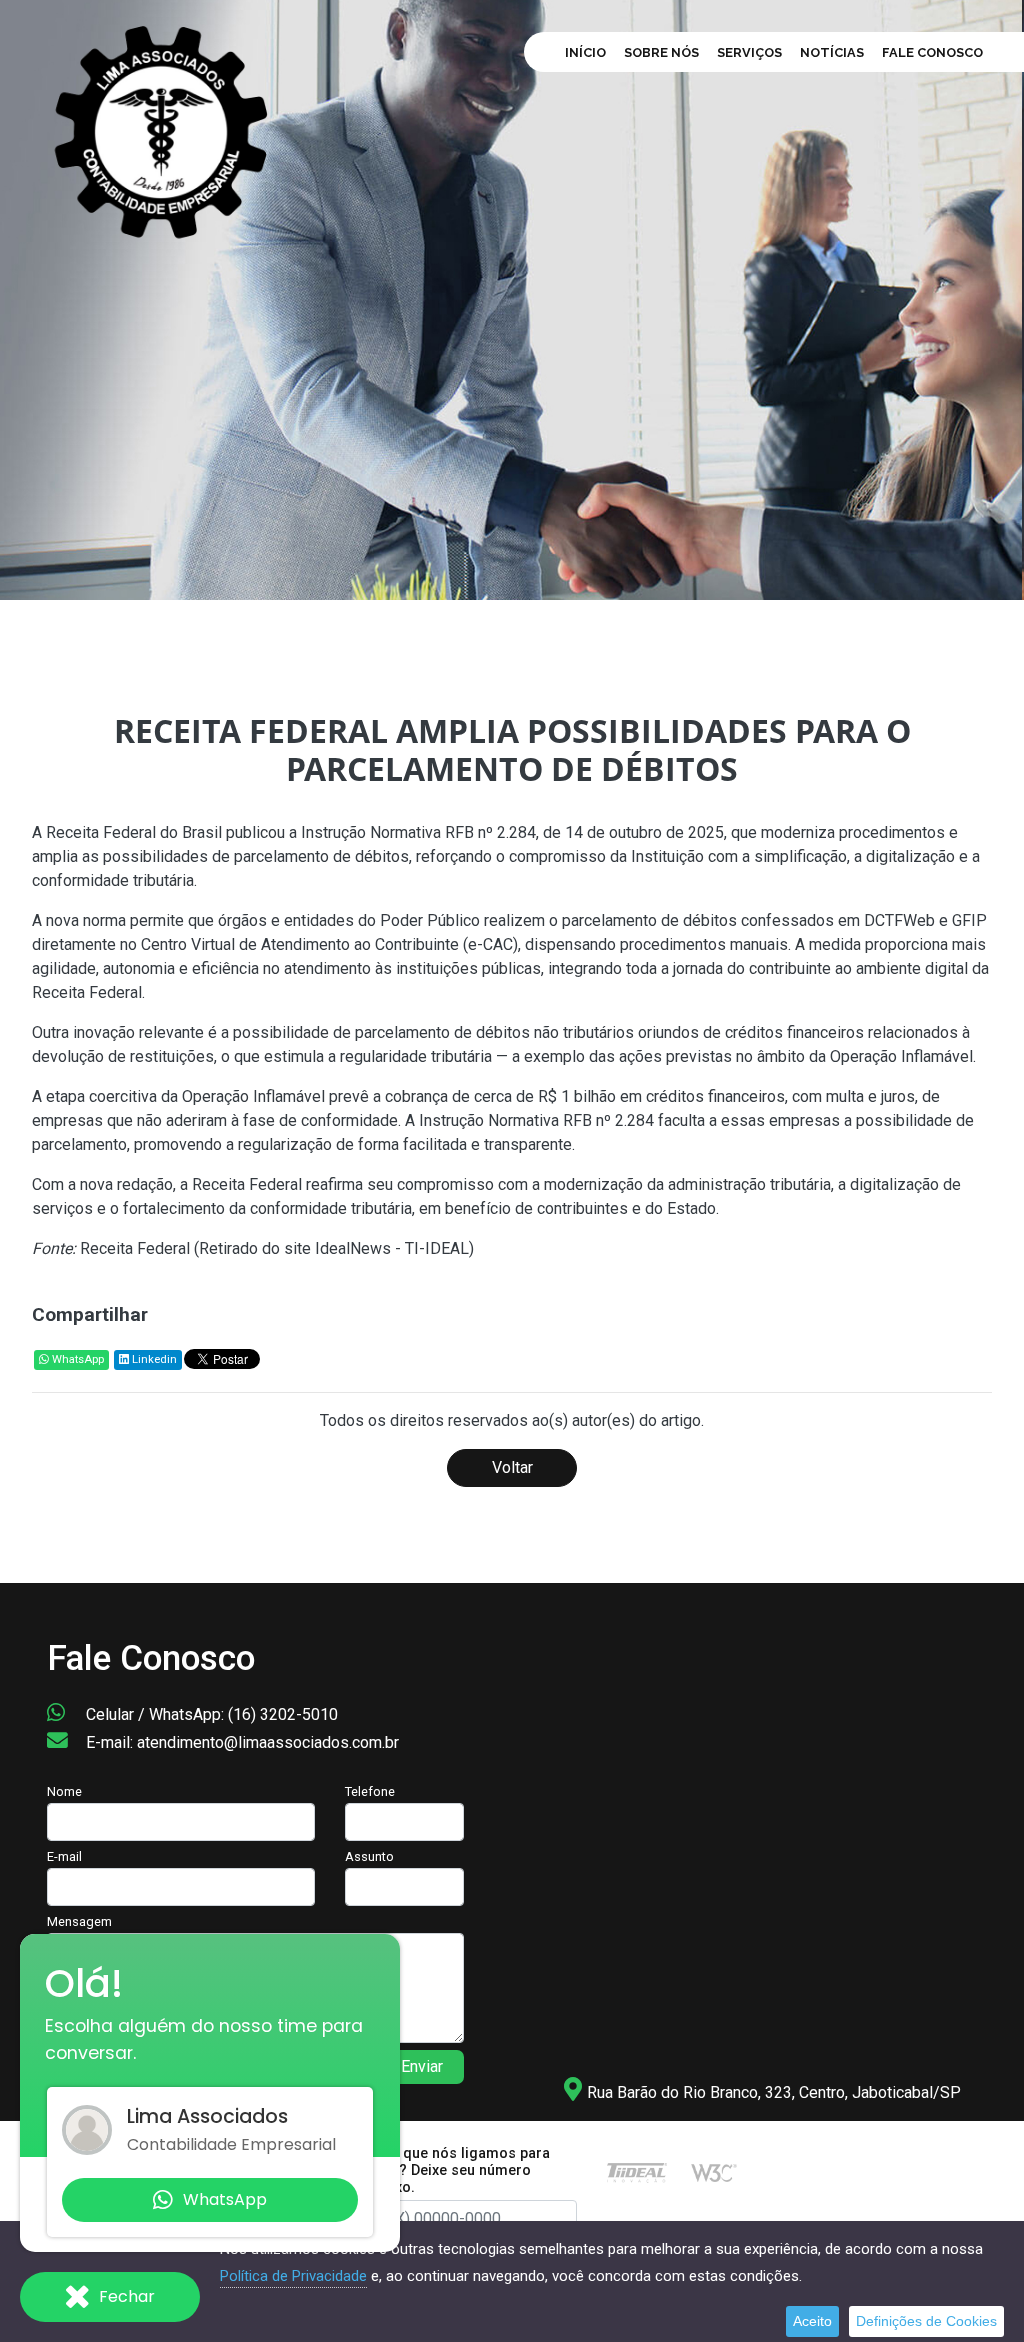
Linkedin (153, 1359)
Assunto (369, 1856)
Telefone (370, 1791)
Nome (64, 1791)
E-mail (64, 1856)
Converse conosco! (292, 469)
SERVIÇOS (749, 52)
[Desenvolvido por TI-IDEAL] (637, 2172)
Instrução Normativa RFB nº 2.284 (418, 832)
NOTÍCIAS (832, 52)
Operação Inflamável (901, 1056)
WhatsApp (76, 1359)
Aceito (812, 2321)
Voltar (512, 1467)
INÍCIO (585, 52)
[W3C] (714, 2172)
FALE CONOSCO (932, 52)
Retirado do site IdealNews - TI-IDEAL (334, 1248)
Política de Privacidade (293, 2276)
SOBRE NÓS (661, 52)
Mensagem (79, 1921)
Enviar (422, 2066)
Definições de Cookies (926, 2321)
